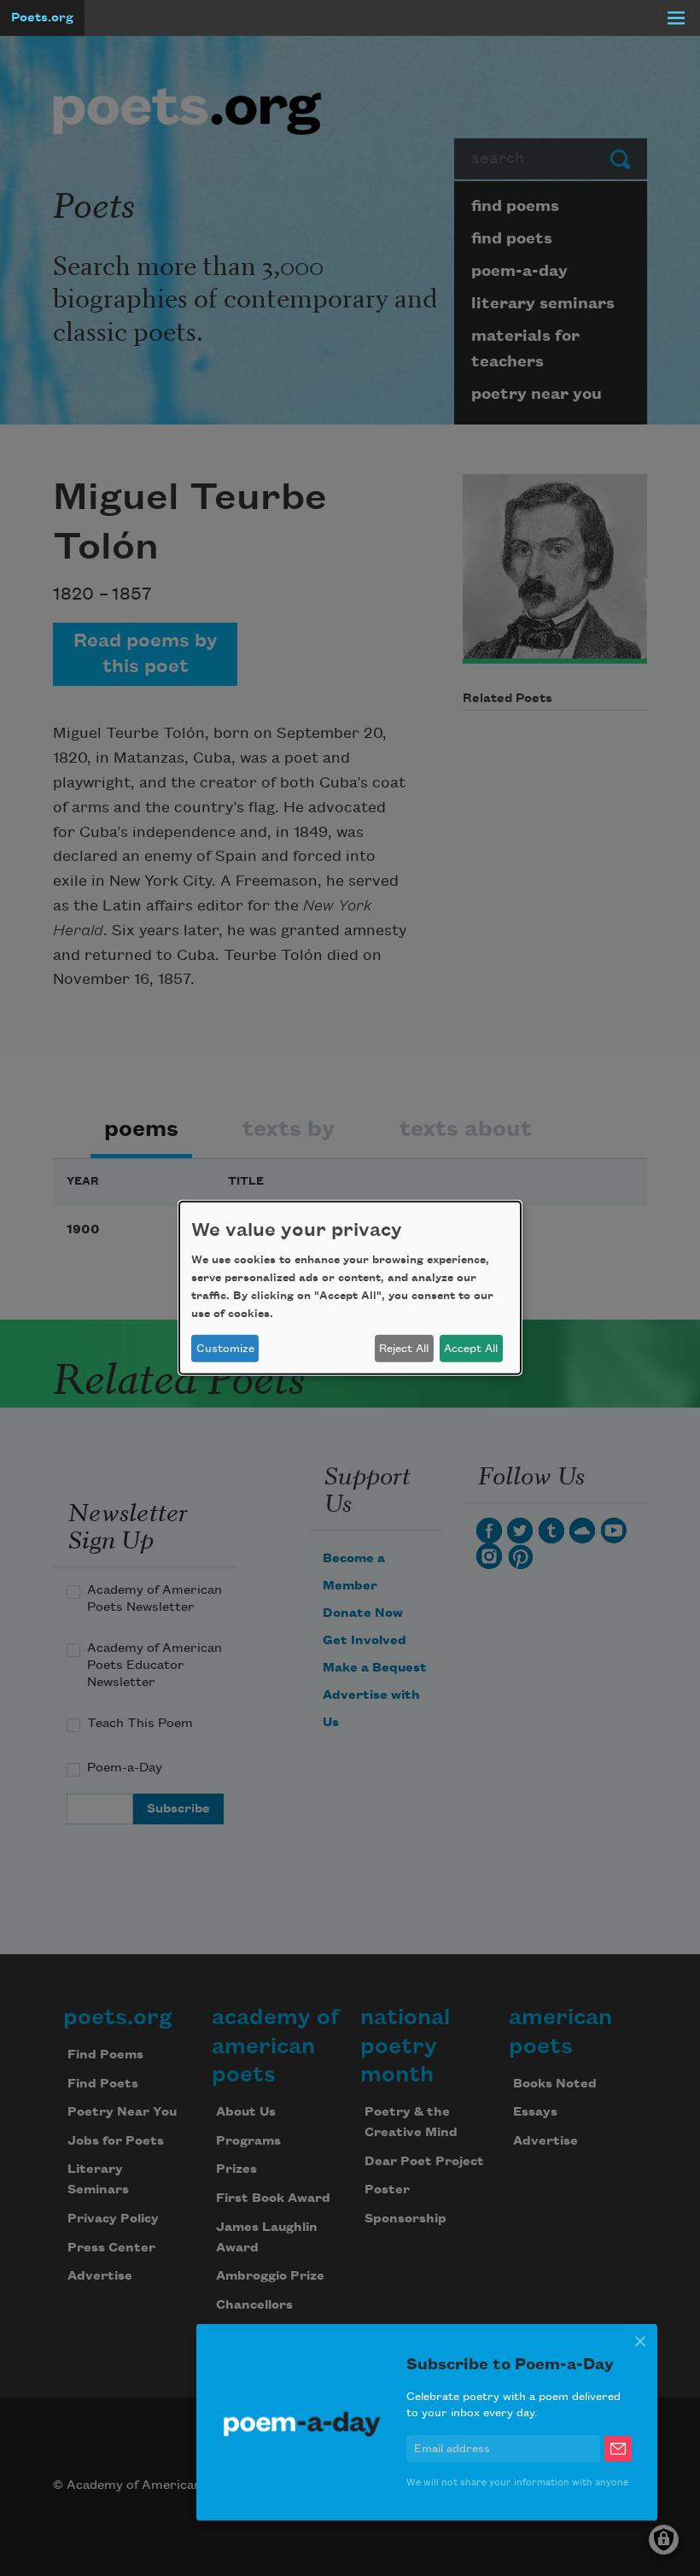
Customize (225, 1349)
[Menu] (676, 18)
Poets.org (42, 18)
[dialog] (350, 1288)
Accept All (471, 1349)
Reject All (404, 1349)
